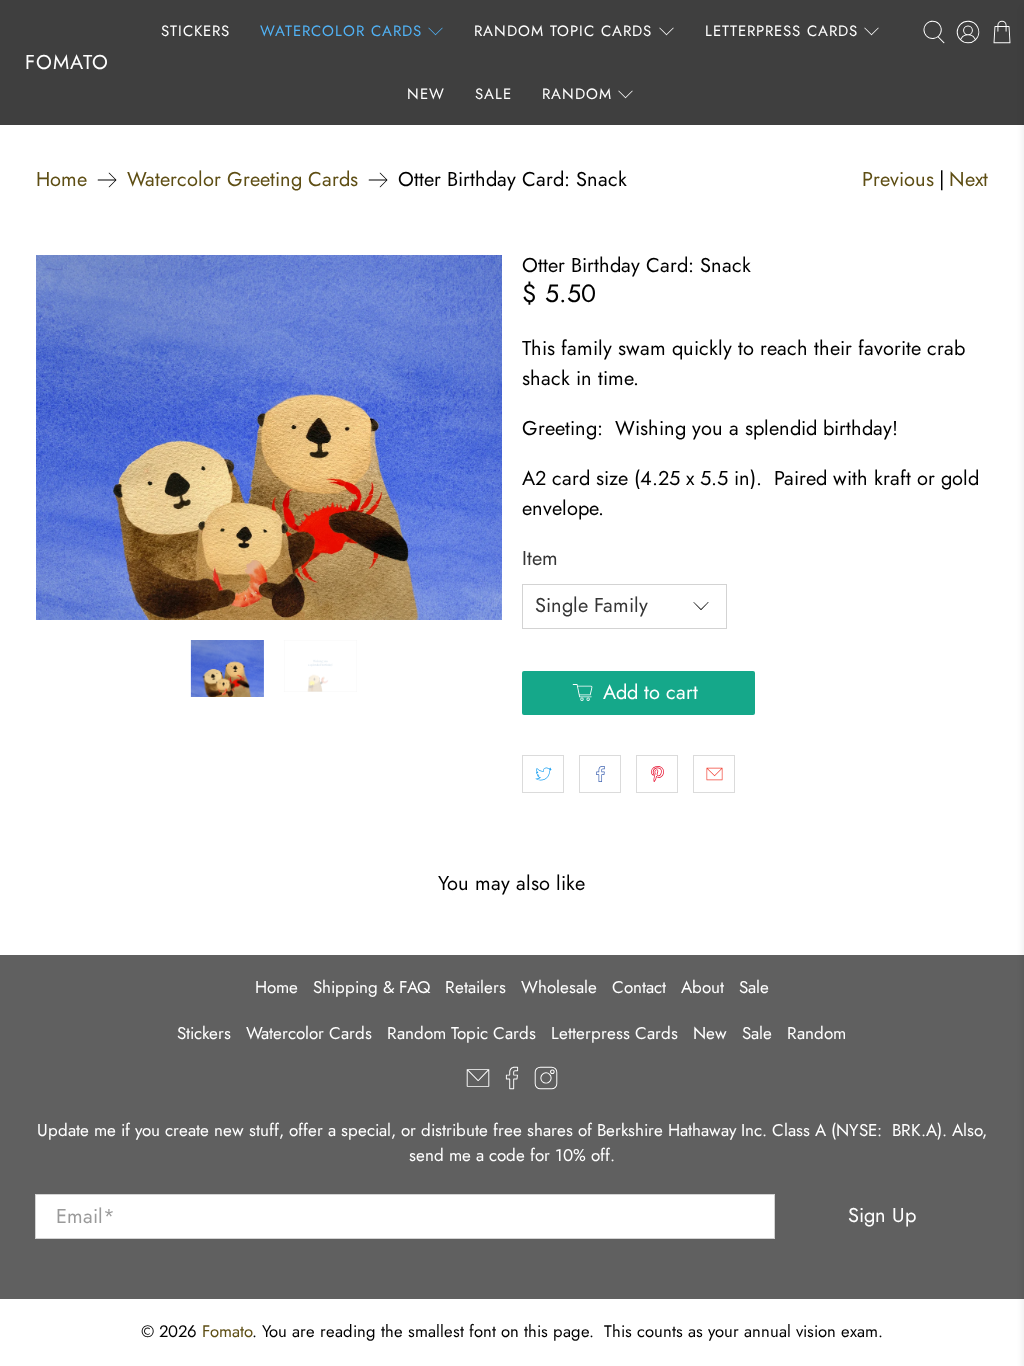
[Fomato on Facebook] (512, 1084)
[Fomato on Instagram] (546, 1084)
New (426, 94)
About (702, 987)
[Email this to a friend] (714, 774)
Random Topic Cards (563, 31)
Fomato (67, 62)
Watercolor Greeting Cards (242, 180)
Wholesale (559, 987)
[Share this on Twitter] (543, 774)
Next (968, 179)
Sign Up (882, 1215)
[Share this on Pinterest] (657, 774)
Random (577, 94)
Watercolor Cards (341, 31)
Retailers (475, 987)
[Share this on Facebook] (600, 774)
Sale (493, 94)
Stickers (195, 31)
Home (61, 180)
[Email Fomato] (478, 1084)
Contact (639, 987)
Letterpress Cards (781, 31)
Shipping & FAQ (371, 987)
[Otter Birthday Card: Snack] (269, 437)
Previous (898, 179)
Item (540, 558)
